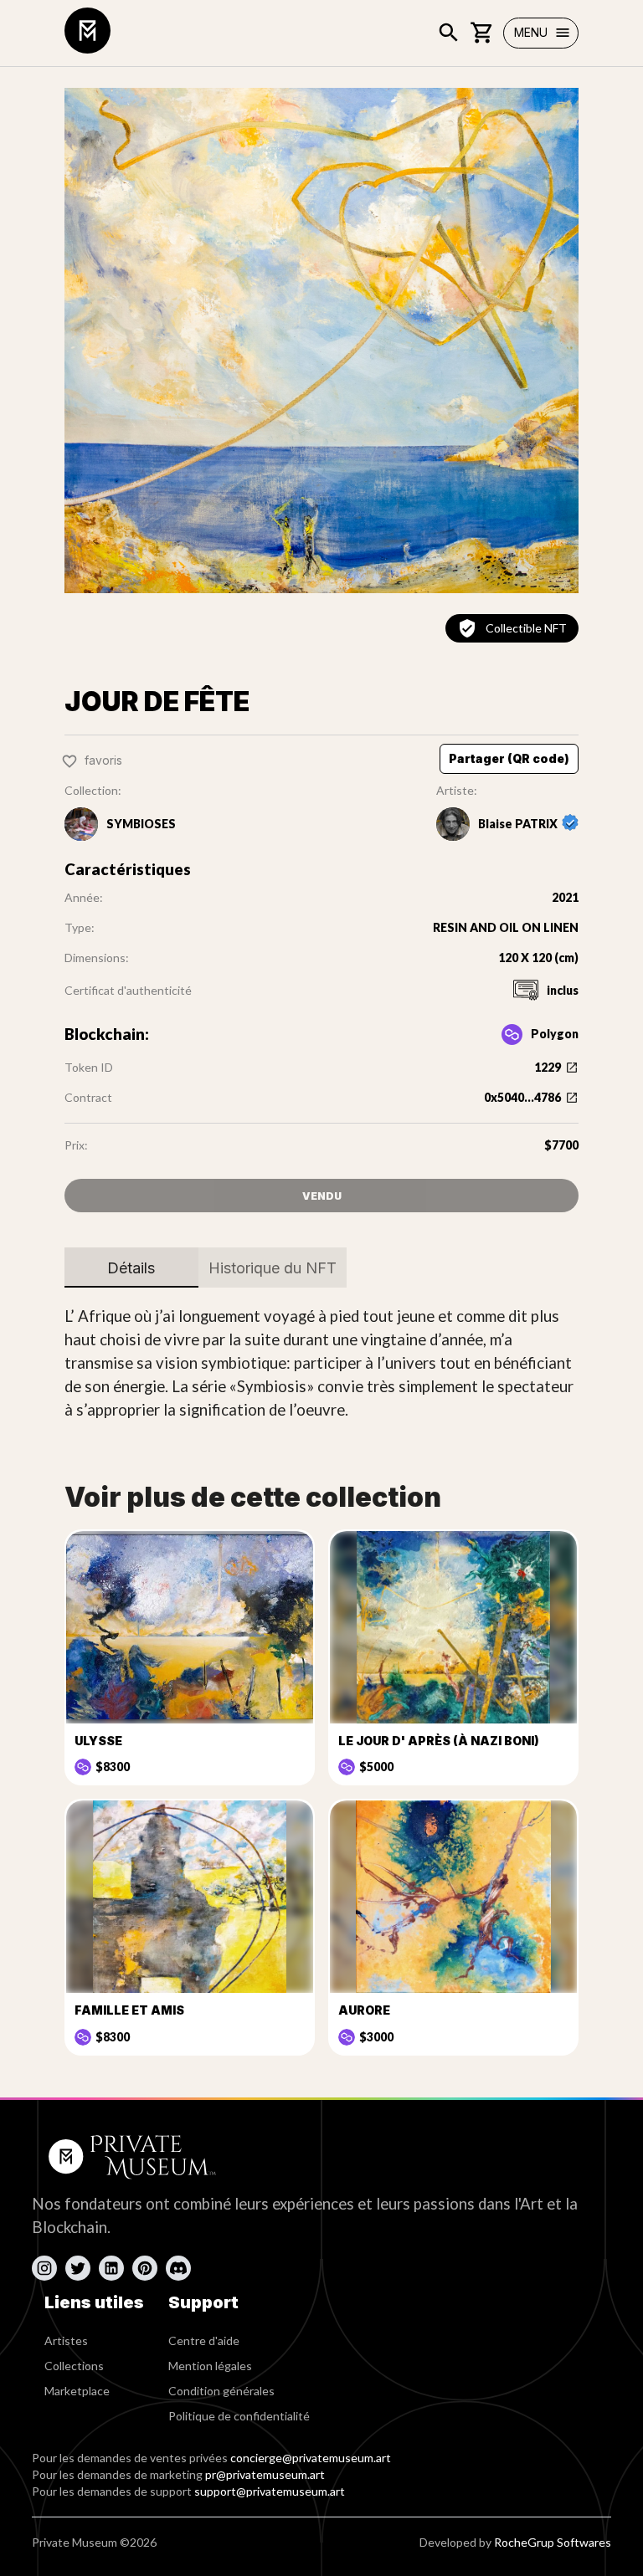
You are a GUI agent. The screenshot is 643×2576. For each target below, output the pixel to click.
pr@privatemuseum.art (265, 2474)
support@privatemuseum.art (270, 2491)
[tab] (131, 1268)
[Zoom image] (321, 341)
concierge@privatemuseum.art (311, 2458)
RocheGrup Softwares (553, 2542)
